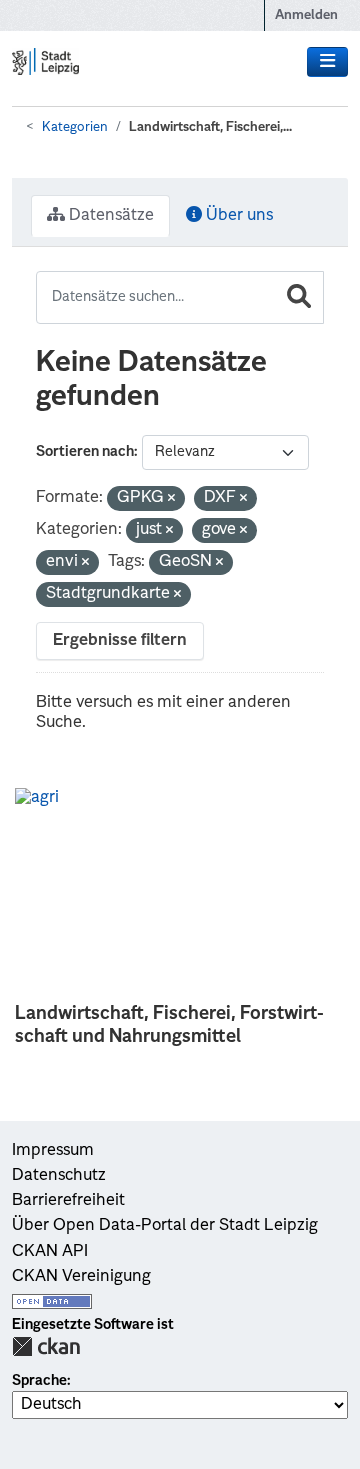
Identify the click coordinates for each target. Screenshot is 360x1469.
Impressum (53, 1151)
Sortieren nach (85, 452)
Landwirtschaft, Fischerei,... (210, 127)
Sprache (39, 1381)
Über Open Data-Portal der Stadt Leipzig (165, 1226)
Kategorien (75, 127)
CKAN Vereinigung (81, 1277)
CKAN (46, 1346)
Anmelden (306, 15)
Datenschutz (59, 1176)
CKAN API (50, 1252)
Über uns (237, 216)
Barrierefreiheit (68, 1201)
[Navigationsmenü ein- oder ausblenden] (327, 62)
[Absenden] (299, 297)
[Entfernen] (171, 499)
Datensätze (109, 216)
